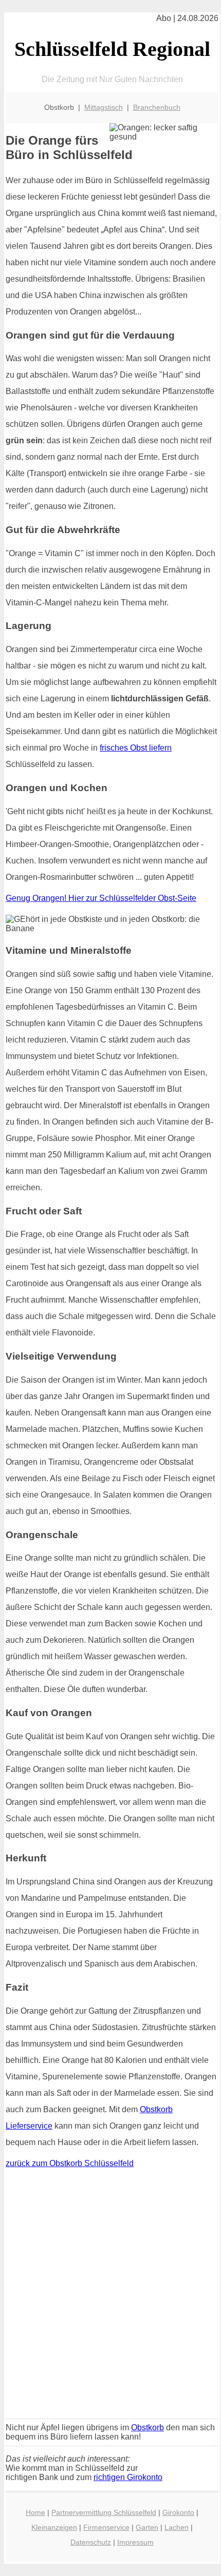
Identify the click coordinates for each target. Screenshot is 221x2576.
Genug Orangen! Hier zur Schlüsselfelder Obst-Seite (101, 898)
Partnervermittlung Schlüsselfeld (104, 2512)
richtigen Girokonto (128, 2477)
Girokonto (178, 2512)
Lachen (177, 2527)
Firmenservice (106, 2527)
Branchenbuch (157, 107)
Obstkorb (148, 2427)
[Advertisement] (110, 2296)
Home (35, 2512)
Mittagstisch (104, 107)
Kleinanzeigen (54, 2527)
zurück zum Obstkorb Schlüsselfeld (70, 2163)
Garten (147, 2527)
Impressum (135, 2542)
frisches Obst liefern (136, 748)
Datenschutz (91, 2542)
